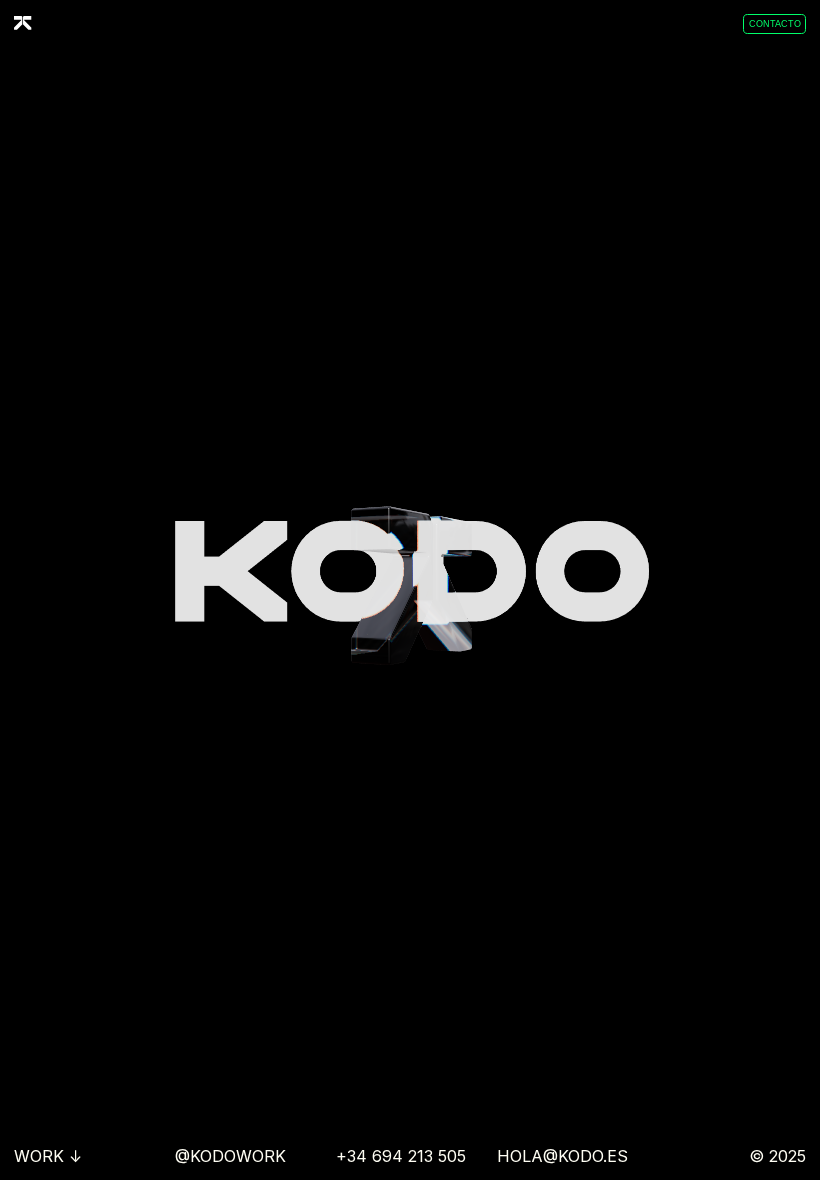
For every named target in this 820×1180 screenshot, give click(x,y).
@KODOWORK (230, 1156)
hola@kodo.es (562, 1156)
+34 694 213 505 (401, 1156)
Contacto (775, 24)
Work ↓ (48, 1156)
